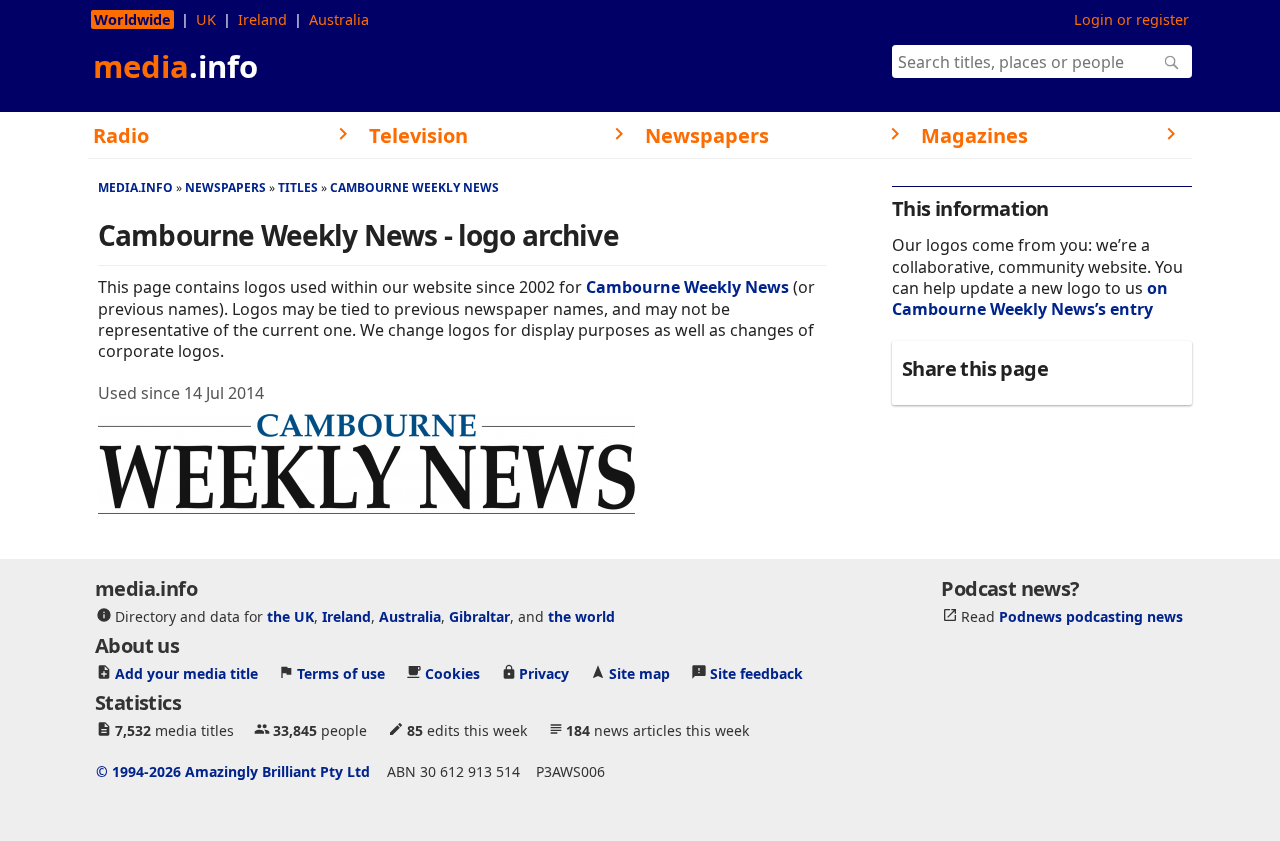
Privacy (544, 673)
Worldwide (132, 19)
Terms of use (341, 673)
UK (206, 19)
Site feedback (756, 673)
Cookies (452, 673)
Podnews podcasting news (1091, 616)
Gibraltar (479, 616)
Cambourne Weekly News (414, 187)
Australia (339, 19)
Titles (298, 187)
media (175, 66)
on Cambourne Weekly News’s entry (1030, 298)
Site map (639, 673)
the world (581, 616)
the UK (290, 616)
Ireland (262, 19)
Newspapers (225, 187)
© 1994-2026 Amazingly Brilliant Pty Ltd (233, 771)
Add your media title (186, 673)
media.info (135, 187)
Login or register (1131, 19)
